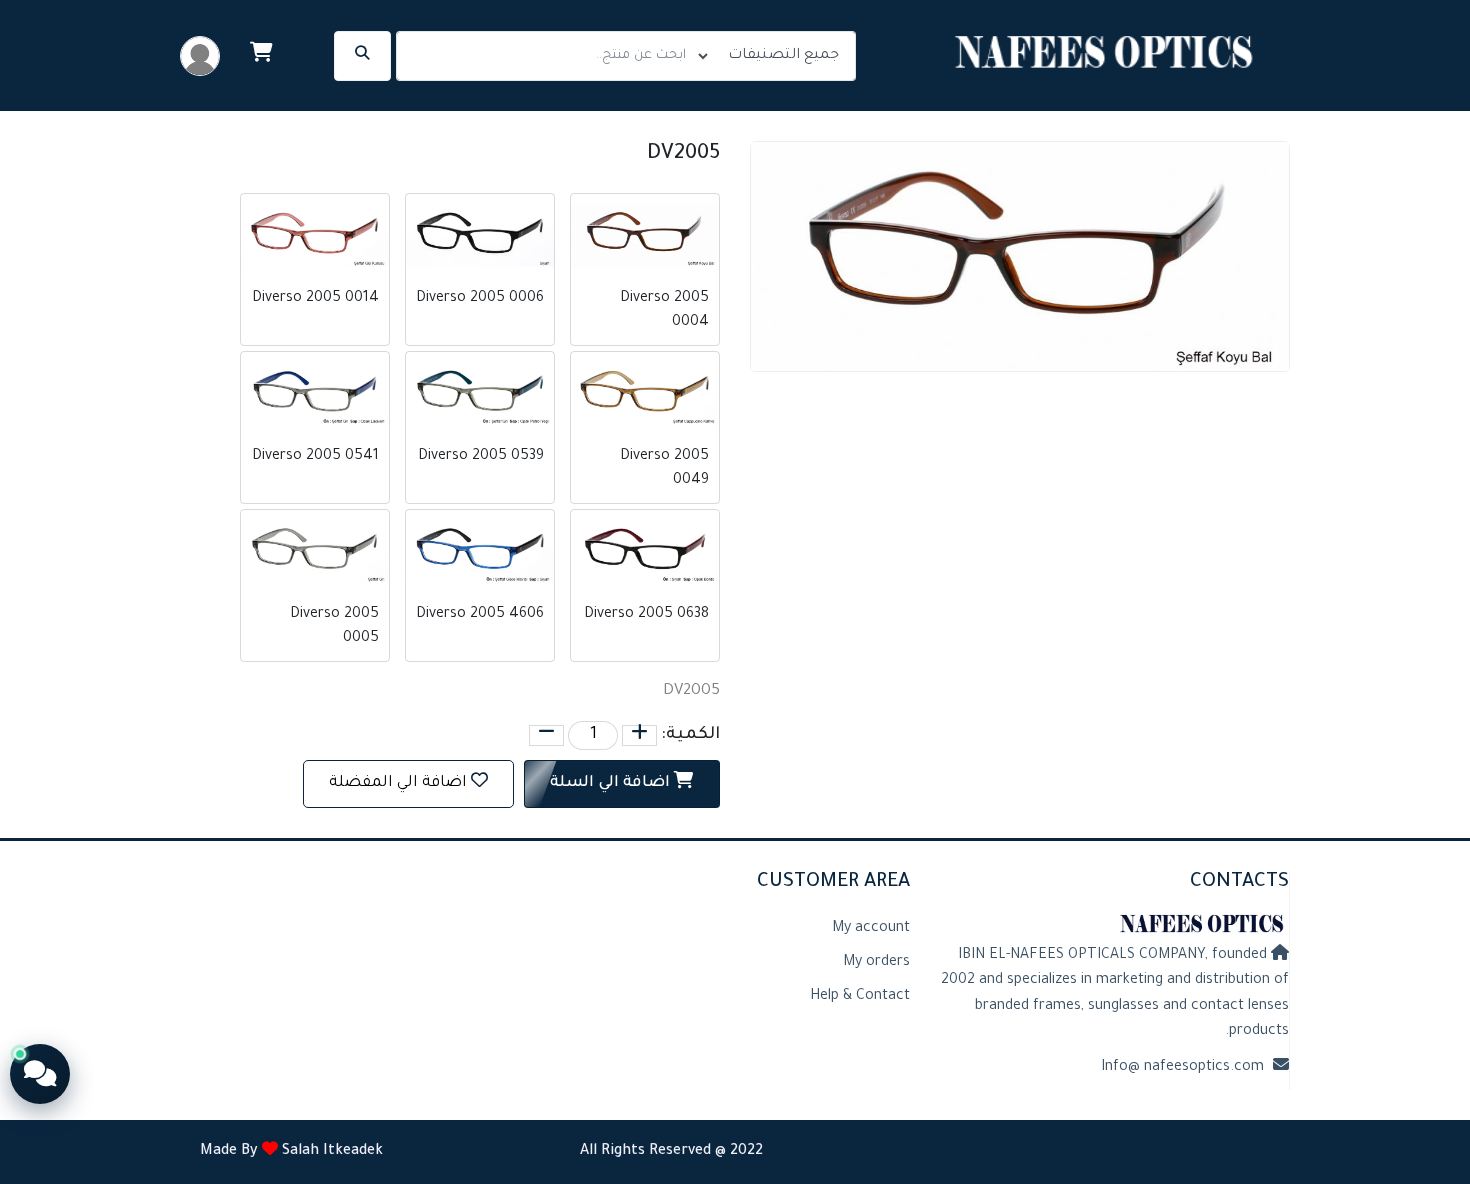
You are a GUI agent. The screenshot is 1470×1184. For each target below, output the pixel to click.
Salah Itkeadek (330, 1152)
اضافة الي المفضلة (398, 783)
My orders (876, 963)
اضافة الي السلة (612, 783)
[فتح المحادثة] (40, 1074)
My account (871, 929)
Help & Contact (860, 997)
